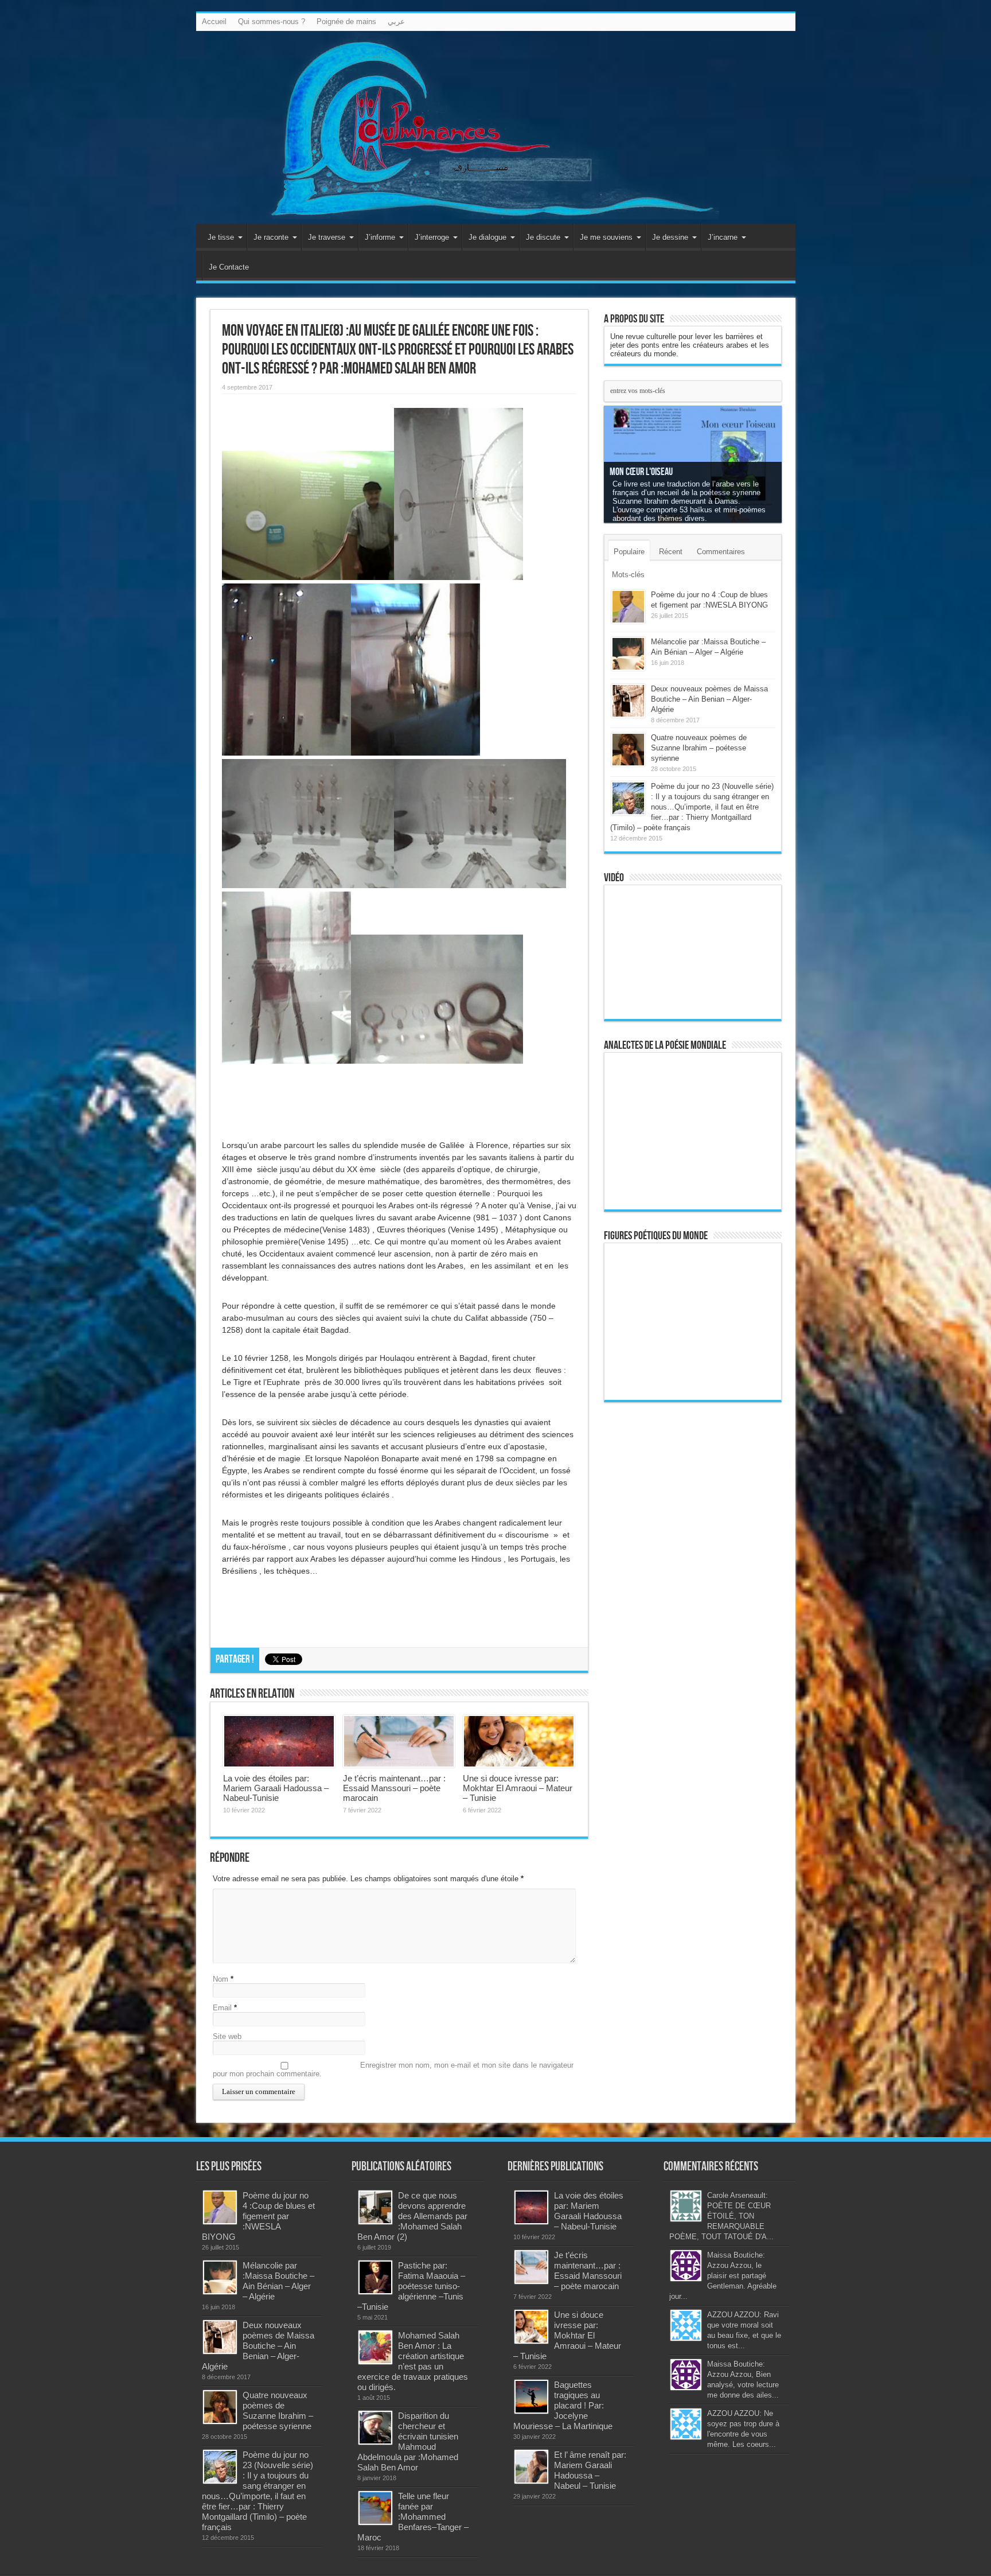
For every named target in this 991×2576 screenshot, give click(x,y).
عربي (396, 22)
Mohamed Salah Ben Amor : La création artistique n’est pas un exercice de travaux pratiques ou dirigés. (413, 2361)
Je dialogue (487, 237)
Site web (227, 2036)
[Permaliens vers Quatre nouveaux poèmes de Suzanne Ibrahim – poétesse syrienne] (628, 750)
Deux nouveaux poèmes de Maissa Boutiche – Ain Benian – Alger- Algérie (709, 699)
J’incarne (723, 237)
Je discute (543, 237)
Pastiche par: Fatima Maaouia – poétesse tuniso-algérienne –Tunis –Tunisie (411, 2286)
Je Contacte (229, 267)
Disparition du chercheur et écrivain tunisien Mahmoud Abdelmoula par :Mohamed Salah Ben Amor (408, 2441)
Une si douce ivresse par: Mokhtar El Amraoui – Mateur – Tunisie (518, 1788)
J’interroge (432, 237)
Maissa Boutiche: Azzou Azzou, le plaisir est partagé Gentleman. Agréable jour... (723, 2276)
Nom (221, 1979)
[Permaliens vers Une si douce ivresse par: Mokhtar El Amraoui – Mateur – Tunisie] (519, 1741)
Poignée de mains (346, 22)
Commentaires (721, 552)
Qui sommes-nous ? (272, 22)
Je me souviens (606, 237)
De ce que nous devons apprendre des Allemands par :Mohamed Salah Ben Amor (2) (412, 2216)
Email (222, 2008)
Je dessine (670, 237)
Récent (671, 552)
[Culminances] (496, 127)
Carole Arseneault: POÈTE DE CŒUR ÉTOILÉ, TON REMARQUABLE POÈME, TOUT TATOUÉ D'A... (721, 2216)
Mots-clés (628, 575)
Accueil (214, 22)
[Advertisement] (693, 1589)
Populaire (629, 552)
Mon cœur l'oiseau (641, 472)
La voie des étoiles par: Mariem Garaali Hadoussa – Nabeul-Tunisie (276, 1788)
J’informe (380, 237)
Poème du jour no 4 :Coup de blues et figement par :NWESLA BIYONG (258, 2216)
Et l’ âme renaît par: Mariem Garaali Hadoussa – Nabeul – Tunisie (590, 2470)
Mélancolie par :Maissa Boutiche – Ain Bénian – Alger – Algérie (278, 2281)
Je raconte (271, 237)
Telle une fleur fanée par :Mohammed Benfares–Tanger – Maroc (413, 2517)
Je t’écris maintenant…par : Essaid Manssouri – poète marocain (394, 1788)
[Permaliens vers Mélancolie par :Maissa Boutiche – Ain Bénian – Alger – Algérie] (628, 654)
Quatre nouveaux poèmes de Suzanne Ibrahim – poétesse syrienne (699, 748)
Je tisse (221, 237)
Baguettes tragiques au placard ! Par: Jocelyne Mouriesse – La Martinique (563, 2405)
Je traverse (327, 237)
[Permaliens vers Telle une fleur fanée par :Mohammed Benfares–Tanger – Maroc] (375, 2508)
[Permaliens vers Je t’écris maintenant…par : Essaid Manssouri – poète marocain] (399, 1741)
